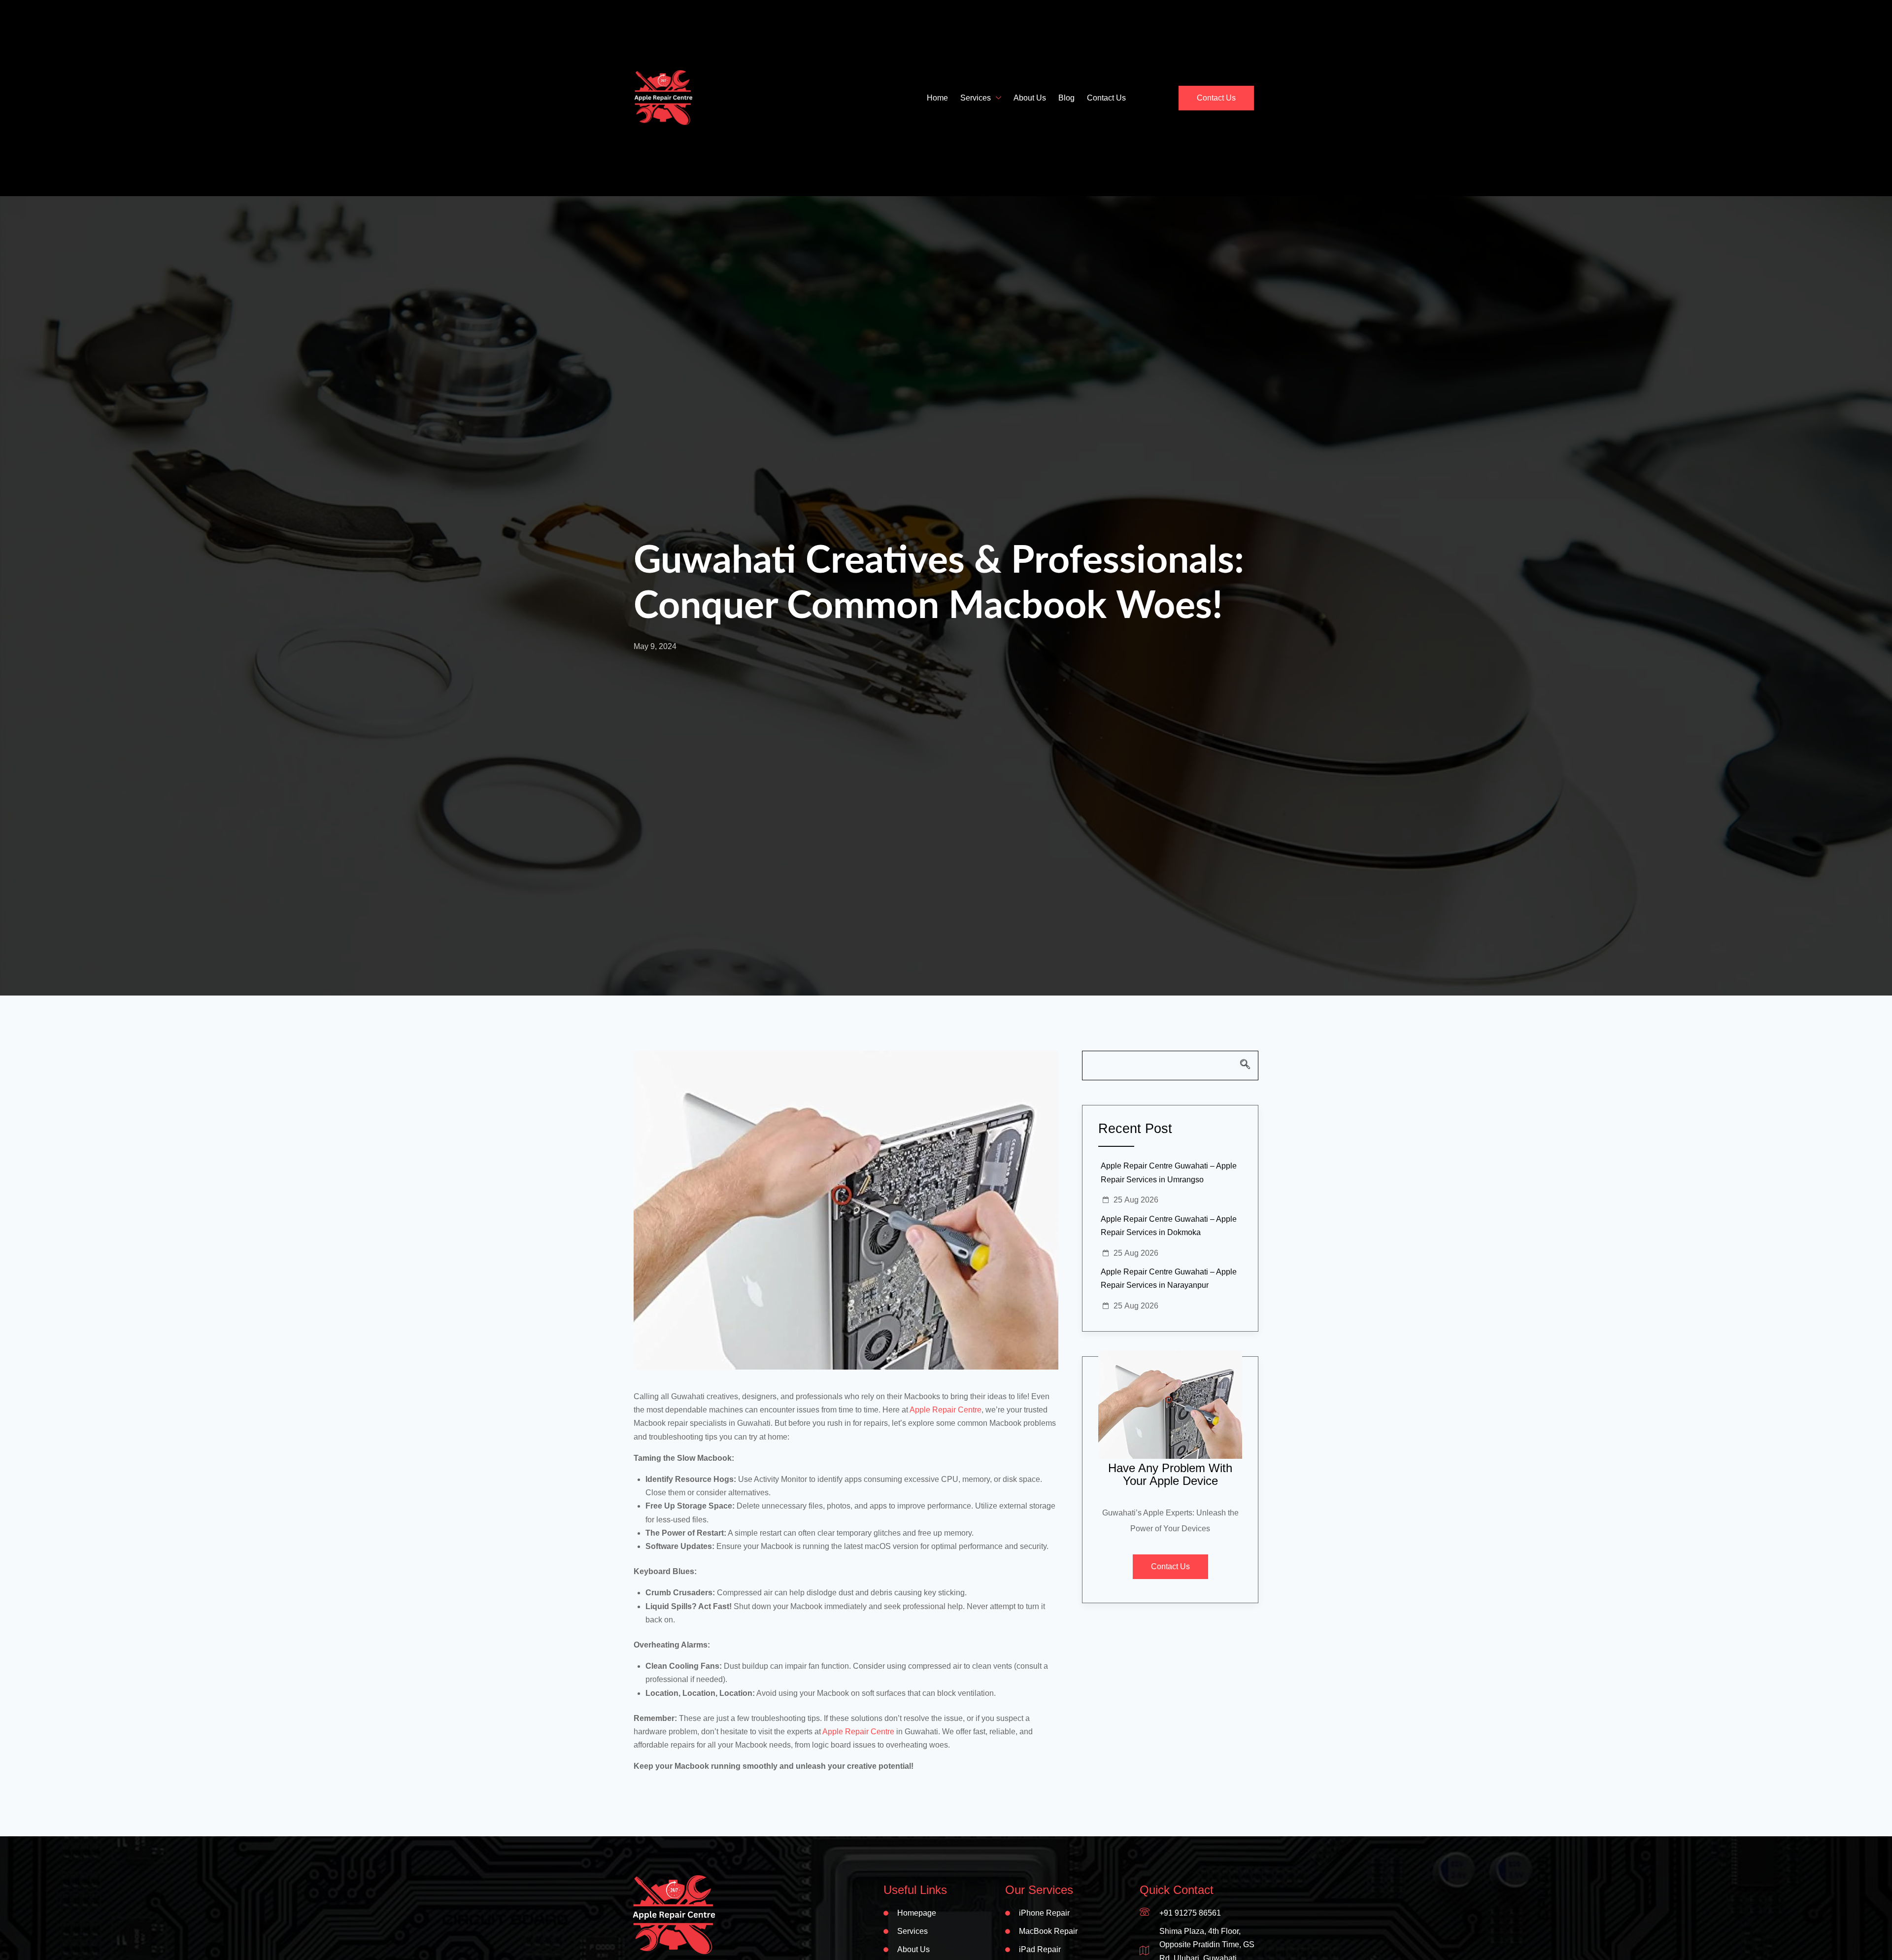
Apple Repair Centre (946, 1410)
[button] (1170, 1066)
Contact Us (1106, 98)
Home (937, 98)
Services (976, 98)
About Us (1030, 98)
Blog (1066, 98)
